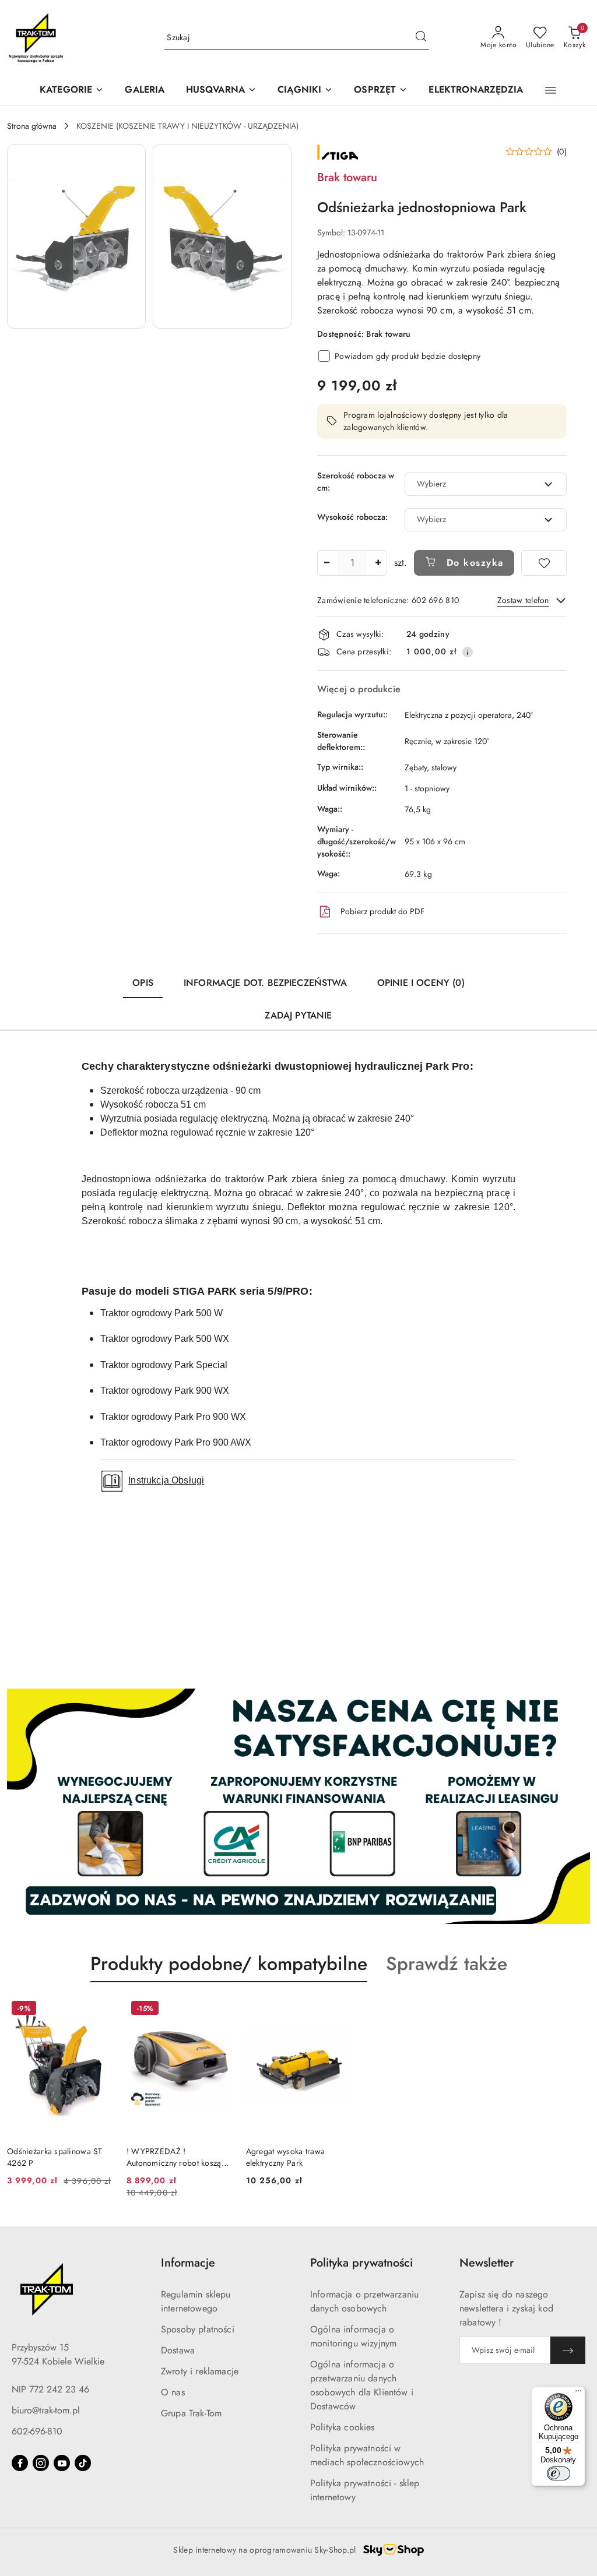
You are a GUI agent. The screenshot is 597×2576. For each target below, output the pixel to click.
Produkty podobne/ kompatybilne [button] (229, 1964)
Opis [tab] (143, 983)
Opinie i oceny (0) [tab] (421, 983)
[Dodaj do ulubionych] (544, 563)
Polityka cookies (343, 2427)
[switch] (559, 2473)
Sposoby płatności (198, 2329)
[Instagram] (41, 2463)
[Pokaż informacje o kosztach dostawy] (468, 652)
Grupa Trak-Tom (191, 2413)
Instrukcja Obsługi (166, 1480)
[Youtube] (62, 2463)
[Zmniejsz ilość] (326, 563)
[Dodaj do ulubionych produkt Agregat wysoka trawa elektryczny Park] (338, 2010)
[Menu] (578, 2394)
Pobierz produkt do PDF (382, 911)
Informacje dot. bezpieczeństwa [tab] (265, 983)
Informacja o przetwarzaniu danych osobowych (364, 2301)
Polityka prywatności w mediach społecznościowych (367, 2455)
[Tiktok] (83, 2463)
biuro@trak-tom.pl (46, 2410)
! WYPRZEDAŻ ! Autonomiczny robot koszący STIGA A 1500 (178, 2157)
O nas (173, 2392)
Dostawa (178, 2350)
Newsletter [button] (487, 2263)
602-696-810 (37, 2431)
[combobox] (486, 484)
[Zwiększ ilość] (378, 563)
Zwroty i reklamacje (200, 2371)
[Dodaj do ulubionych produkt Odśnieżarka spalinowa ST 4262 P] (99, 2010)
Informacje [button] (188, 2263)
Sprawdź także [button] (447, 1964)
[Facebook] (20, 2463)
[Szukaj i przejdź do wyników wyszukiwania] (421, 38)
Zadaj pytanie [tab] (298, 1015)
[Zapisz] (568, 2350)
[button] (221, 91)
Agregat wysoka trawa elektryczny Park (286, 2157)
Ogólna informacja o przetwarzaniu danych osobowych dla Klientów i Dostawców (362, 2385)
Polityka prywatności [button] (361, 2263)
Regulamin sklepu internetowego (196, 2301)
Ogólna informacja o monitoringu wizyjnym (353, 2336)
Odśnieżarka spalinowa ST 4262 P (55, 2157)
